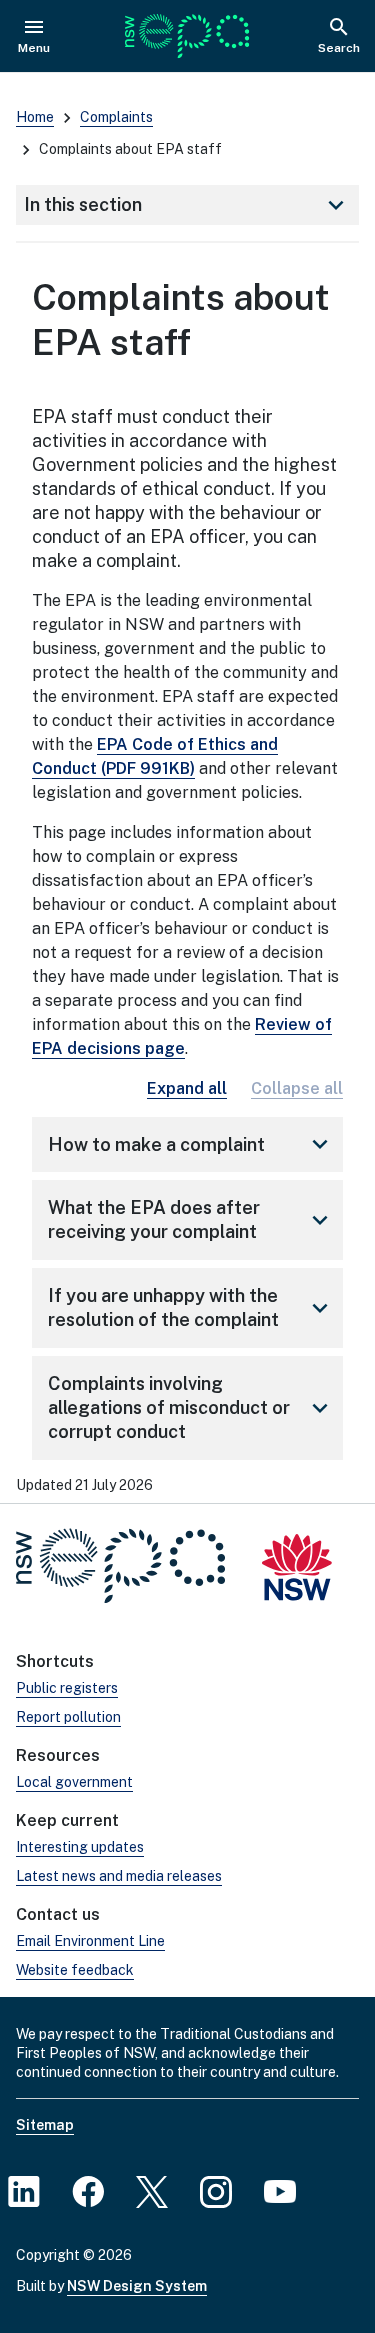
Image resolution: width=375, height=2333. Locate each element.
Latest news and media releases (119, 1876)
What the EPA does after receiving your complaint (191, 1219)
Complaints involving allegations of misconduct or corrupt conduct (191, 1407)
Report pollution (68, 1717)
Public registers (67, 1688)
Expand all (187, 1088)
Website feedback (75, 1970)
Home (35, 117)
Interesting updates (80, 1847)
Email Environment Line (90, 1941)
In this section (187, 205)
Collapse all (297, 1088)
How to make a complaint (191, 1144)
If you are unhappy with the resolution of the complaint (191, 1307)
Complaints (116, 117)
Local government (74, 1782)
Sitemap (45, 2125)
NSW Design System (137, 2286)
